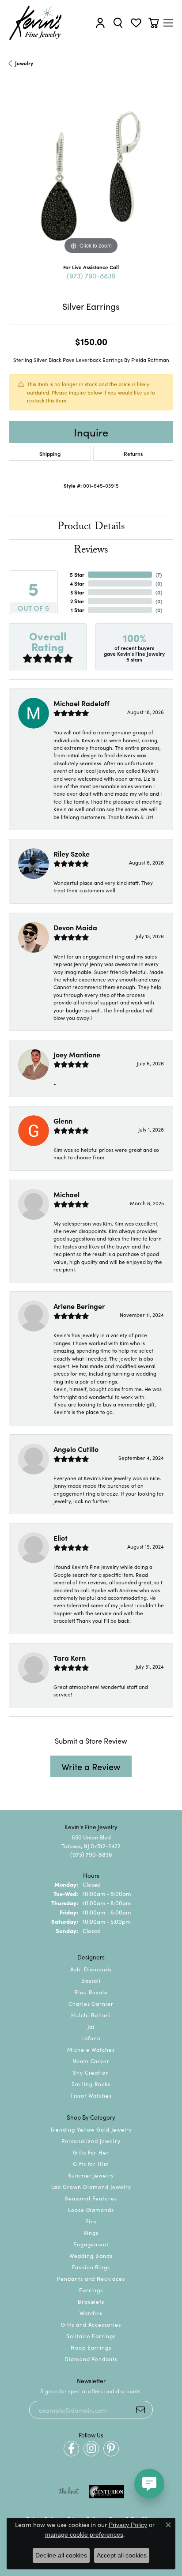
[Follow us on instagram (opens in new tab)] (91, 2449)
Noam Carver (91, 2061)
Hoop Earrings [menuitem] (91, 2347)
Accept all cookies (122, 2555)
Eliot (61, 1538)
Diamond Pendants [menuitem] (91, 2359)
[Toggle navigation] (168, 23)
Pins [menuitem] (91, 2221)
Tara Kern (70, 1658)
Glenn (63, 1121)
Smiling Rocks (91, 2084)
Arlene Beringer (79, 1306)
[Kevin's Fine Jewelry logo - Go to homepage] (36, 23)
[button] (100, 23)
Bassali (91, 1980)
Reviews (91, 551)
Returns (133, 453)
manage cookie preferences (84, 2535)
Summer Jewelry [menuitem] (91, 2175)
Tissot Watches (91, 2095)
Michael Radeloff (82, 703)
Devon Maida (75, 927)
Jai (91, 2026)
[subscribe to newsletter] (140, 2410)
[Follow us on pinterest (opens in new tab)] (111, 2449)
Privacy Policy (128, 2525)
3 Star (77, 592)
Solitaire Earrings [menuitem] (91, 2336)
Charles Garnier (91, 2003)
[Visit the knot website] (69, 2492)
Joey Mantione (77, 1054)
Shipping (50, 453)
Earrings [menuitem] (91, 2290)
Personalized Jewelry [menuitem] (91, 2141)
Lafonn (91, 2038)
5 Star (77, 574)
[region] (91, 174)
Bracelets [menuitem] (91, 2301)
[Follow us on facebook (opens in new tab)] (71, 2449)
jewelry (24, 63)
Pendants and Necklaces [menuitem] (91, 2278)
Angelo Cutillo (76, 1449)
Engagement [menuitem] (91, 2244)
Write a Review (91, 1766)
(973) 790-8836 (91, 275)
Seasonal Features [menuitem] (91, 2198)
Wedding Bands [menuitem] (91, 2255)
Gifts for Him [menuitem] (91, 2164)
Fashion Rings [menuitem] (91, 2267)
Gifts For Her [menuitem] (91, 2152)
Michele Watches (91, 2049)
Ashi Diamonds (91, 1969)
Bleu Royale (91, 1992)
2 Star (77, 601)
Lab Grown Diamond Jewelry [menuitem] (91, 2187)
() (159, 574)
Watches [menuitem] (91, 2313)
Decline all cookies (61, 2555)
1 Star (78, 610)
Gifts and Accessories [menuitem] (91, 2324)
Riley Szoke (72, 854)
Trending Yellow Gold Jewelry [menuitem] (91, 2129)
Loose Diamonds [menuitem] (91, 2209)
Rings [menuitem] (91, 2232)
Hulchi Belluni (91, 2015)
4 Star (77, 583)
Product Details (91, 528)
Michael (66, 1194)
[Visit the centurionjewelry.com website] (106, 2492)
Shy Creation (91, 2072)
